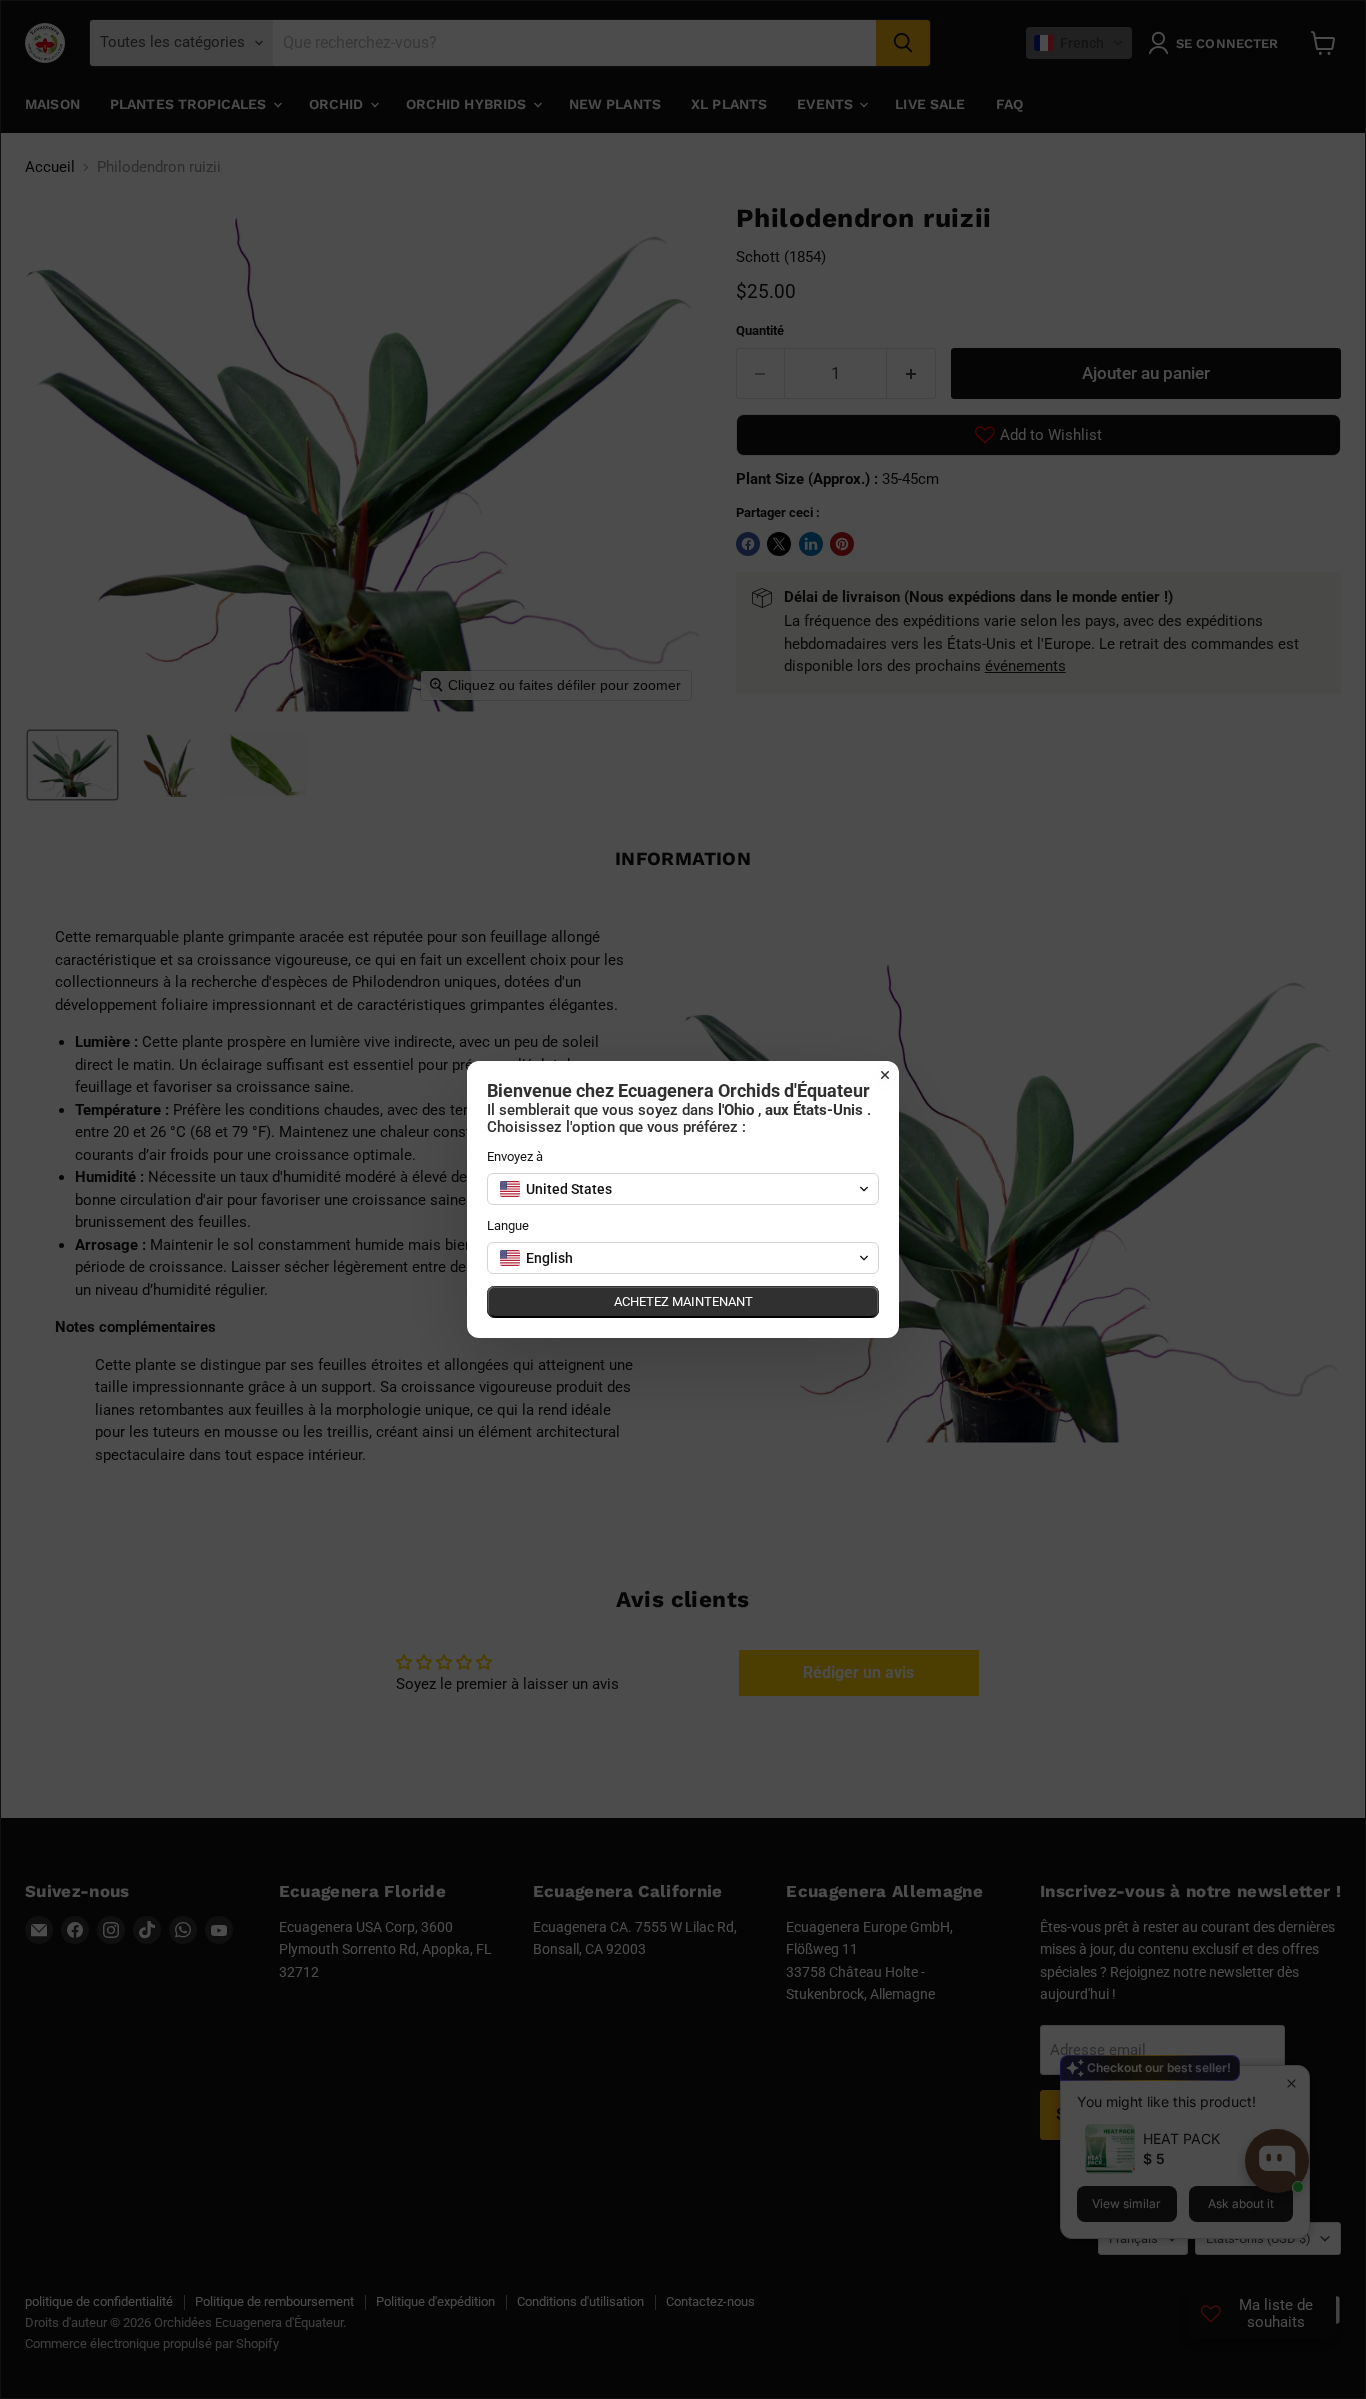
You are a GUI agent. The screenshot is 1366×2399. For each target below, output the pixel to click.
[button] (683, 1189)
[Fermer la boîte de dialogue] (885, 1075)
